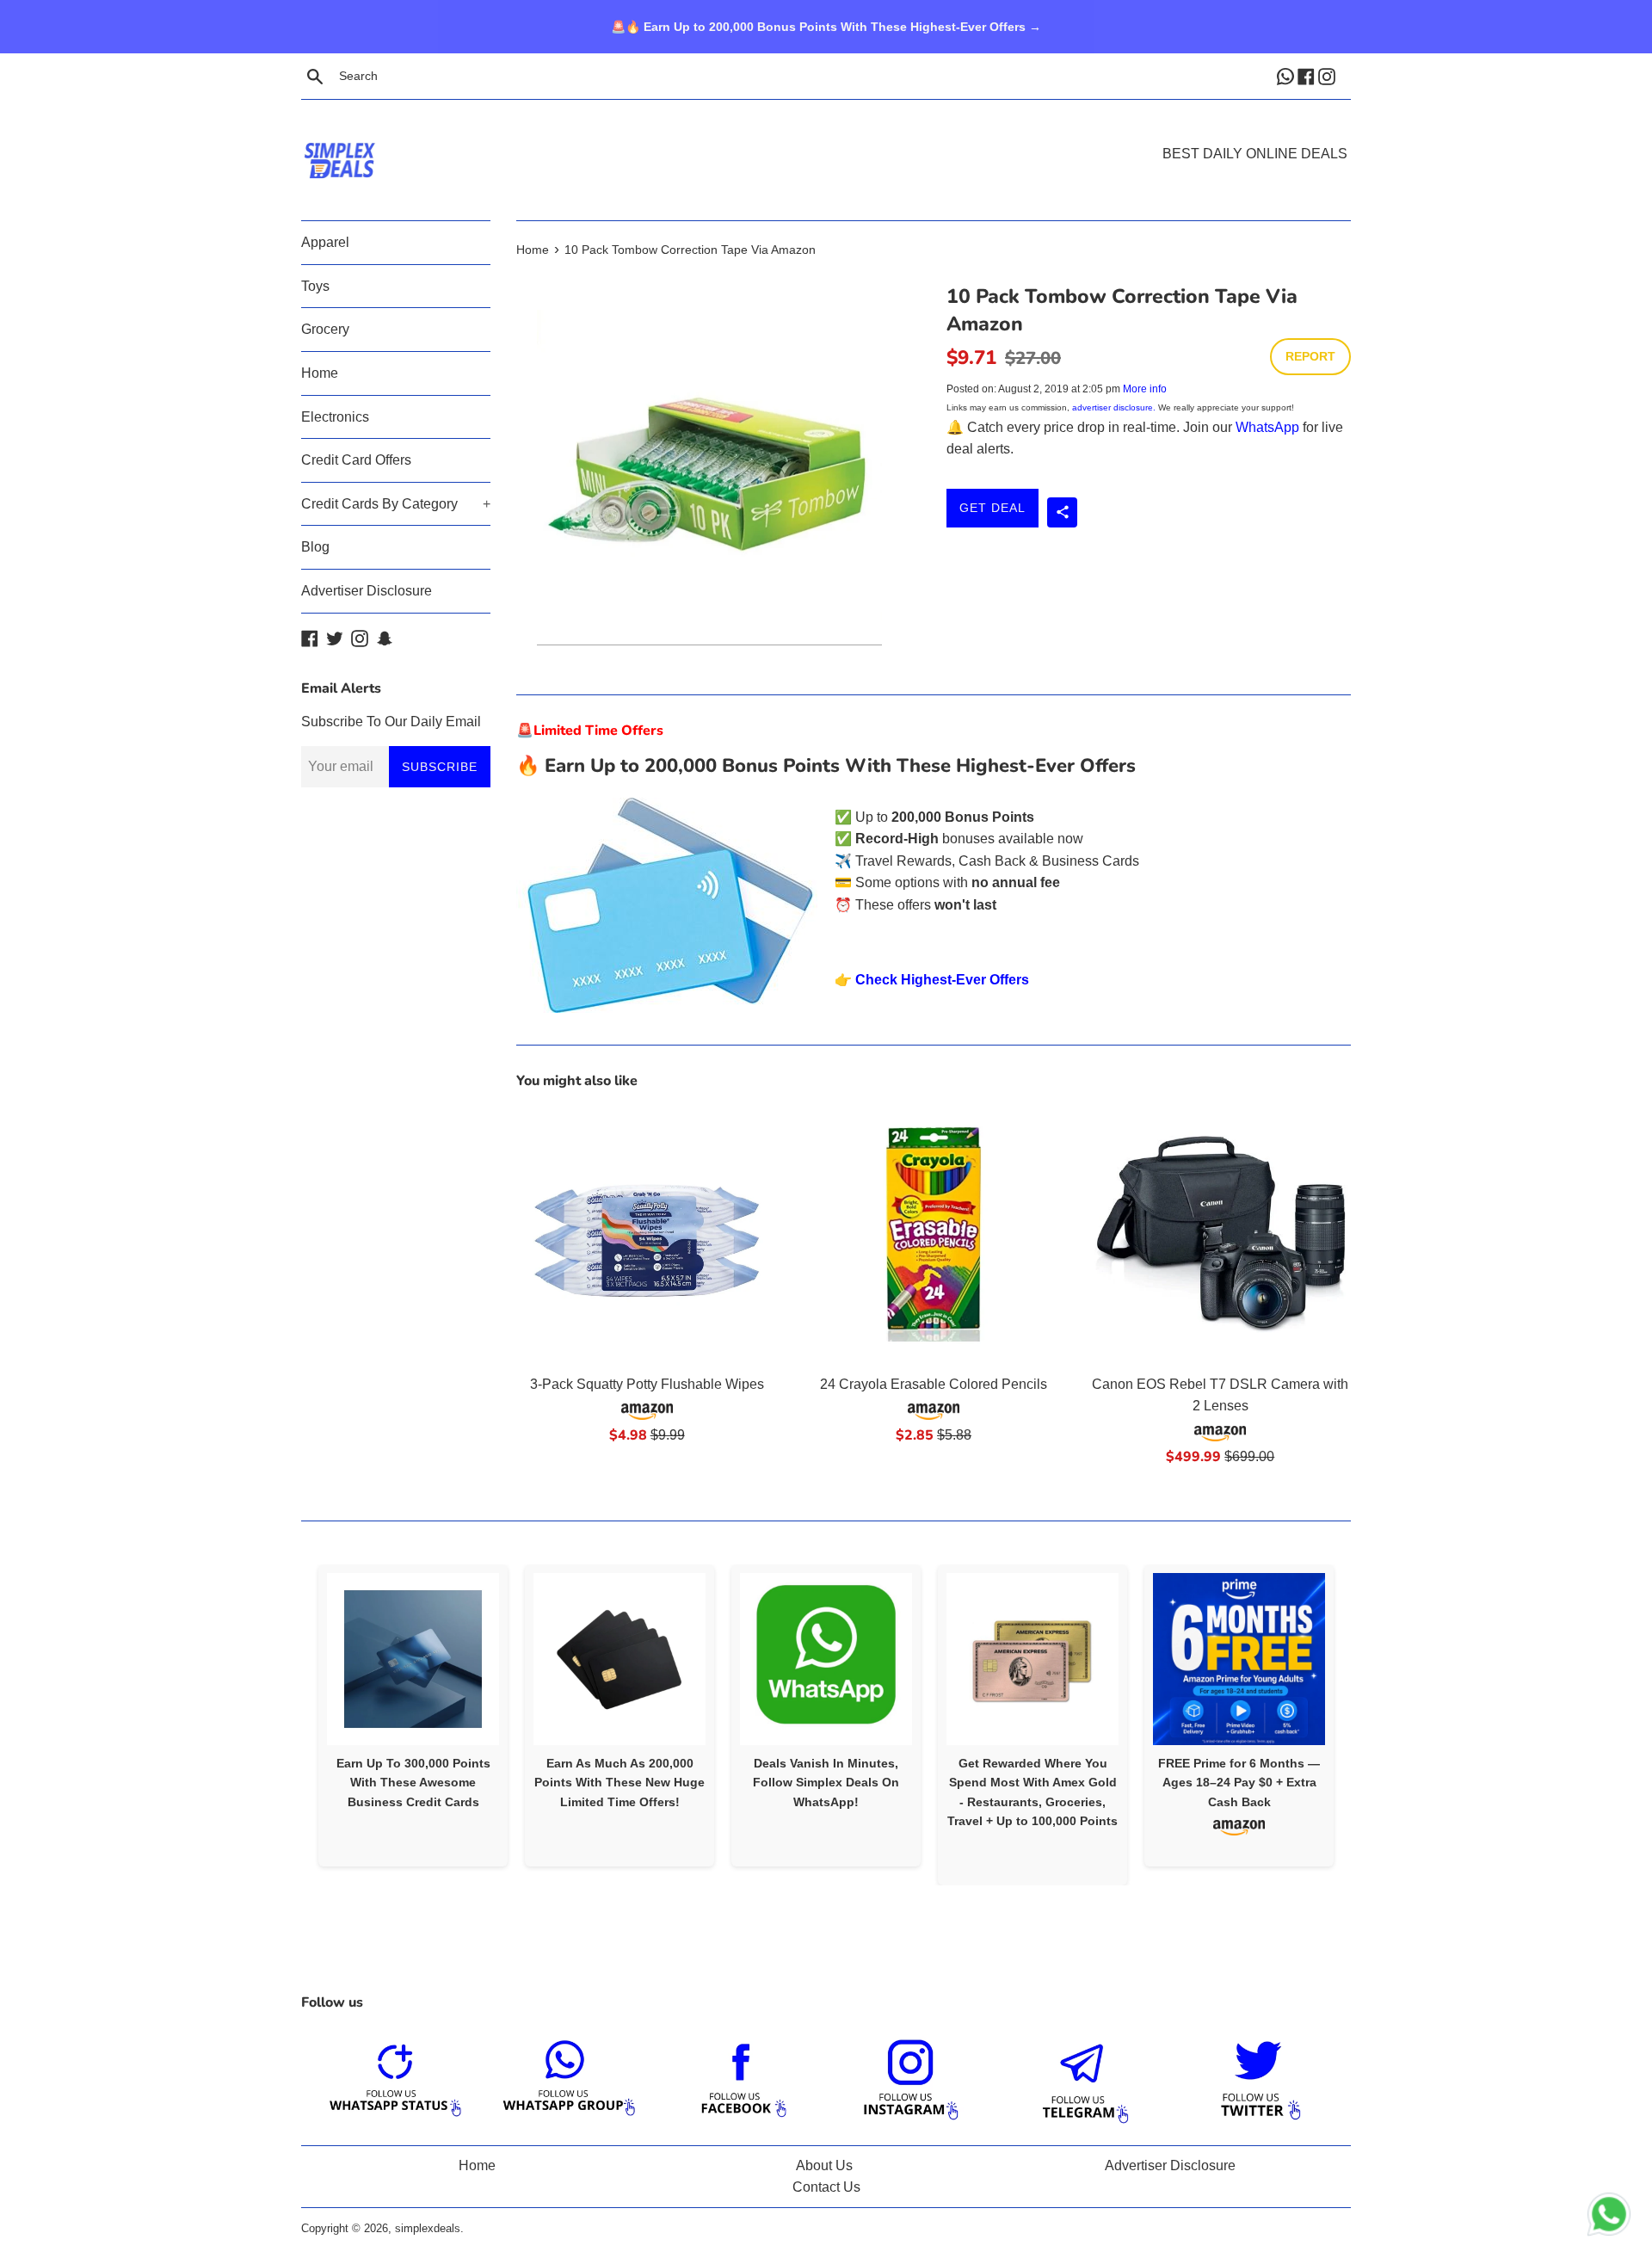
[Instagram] (1328, 76)
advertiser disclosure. (1114, 407)
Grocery (325, 329)
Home (320, 373)
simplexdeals (428, 2228)
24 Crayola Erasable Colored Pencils (934, 1384)
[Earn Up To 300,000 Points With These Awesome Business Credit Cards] (413, 1659)
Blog (315, 547)
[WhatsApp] (1287, 76)
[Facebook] (1308, 76)
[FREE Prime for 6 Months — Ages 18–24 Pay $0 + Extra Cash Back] (1239, 1659)
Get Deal (992, 508)
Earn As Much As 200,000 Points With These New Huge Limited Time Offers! (619, 1783)
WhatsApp (1267, 427)
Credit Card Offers (356, 460)
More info (1145, 389)
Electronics (335, 417)
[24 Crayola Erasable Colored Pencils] (933, 1234)
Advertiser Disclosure (367, 591)
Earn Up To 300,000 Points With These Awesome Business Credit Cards (413, 1783)
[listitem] (413, 1715)
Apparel (325, 242)
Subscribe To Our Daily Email (391, 722)
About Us (824, 2165)
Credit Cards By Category (396, 504)
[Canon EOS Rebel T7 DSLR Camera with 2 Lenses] (1221, 1234)
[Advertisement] (826, 134)
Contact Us (826, 2187)
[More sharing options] (1062, 512)
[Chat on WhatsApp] (1609, 2218)
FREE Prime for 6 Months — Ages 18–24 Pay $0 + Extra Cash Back (1239, 1783)
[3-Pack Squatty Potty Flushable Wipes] (647, 1234)
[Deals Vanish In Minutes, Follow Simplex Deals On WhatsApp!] (826, 1659)
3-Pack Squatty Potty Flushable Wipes (647, 1384)
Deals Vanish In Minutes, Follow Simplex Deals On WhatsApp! (826, 1783)
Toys (315, 286)
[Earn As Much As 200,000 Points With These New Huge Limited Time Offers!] (619, 1659)
